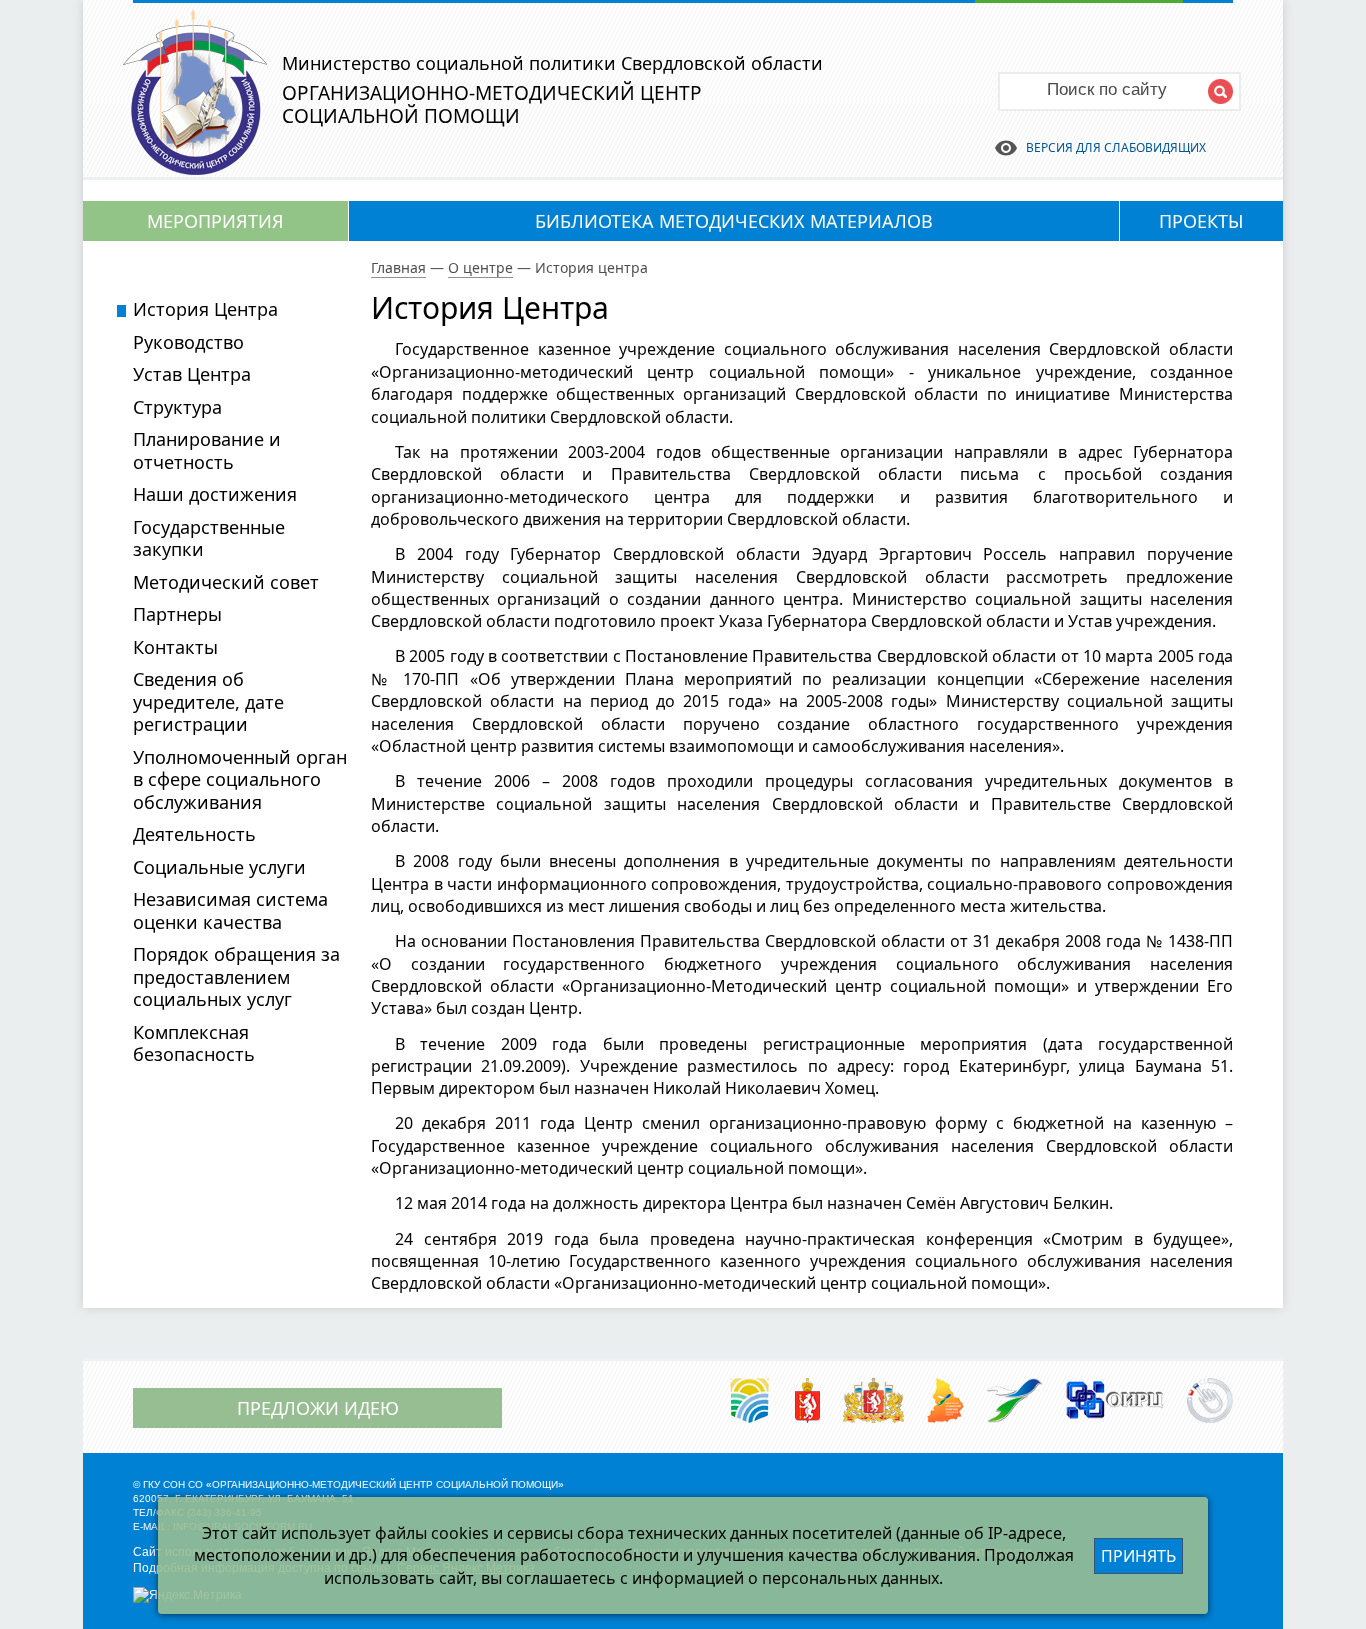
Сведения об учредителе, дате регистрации (208, 701)
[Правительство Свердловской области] (873, 1401)
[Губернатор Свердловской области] (808, 1401)
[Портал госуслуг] (1210, 1401)
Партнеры (177, 614)
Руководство (188, 342)
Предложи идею (318, 1408)
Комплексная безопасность (194, 1043)
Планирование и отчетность (207, 450)
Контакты (175, 647)
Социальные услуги (219, 867)
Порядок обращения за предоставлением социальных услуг (236, 976)
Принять (1138, 1556)
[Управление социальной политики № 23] (1015, 1401)
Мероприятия (215, 221)
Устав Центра (192, 374)
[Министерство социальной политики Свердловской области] (945, 1401)
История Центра (205, 309)
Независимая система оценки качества (230, 910)
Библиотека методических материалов (734, 221)
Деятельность (194, 834)
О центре (480, 267)
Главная (398, 267)
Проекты (1201, 221)
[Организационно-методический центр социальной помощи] (195, 169)
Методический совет (226, 582)
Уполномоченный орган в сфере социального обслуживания (240, 779)
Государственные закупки (209, 538)
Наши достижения (215, 494)
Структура (177, 407)
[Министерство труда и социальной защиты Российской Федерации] (749, 1401)
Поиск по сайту (1107, 89)
